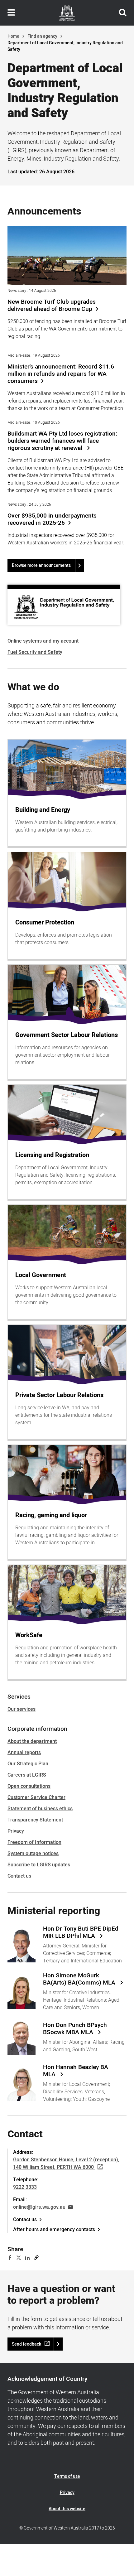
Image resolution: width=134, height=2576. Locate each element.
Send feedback (26, 2344)
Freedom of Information (34, 1842)
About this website (67, 2509)
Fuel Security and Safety (35, 652)
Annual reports (24, 1753)
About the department (32, 1741)
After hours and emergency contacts (54, 2230)
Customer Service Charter (36, 1797)
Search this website (123, 13)
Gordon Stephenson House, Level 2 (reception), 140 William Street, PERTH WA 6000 (66, 2164)
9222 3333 (25, 2187)
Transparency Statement (35, 1820)
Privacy (16, 1831)
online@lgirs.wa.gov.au (39, 2207)
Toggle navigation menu (11, 13)
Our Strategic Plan (28, 1764)
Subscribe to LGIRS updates (39, 1865)
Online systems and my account (43, 641)
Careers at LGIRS (27, 1775)
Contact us (19, 1876)
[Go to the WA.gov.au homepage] (67, 13)
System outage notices (33, 1854)
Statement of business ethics (40, 1809)
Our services (22, 1709)
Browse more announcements (41, 565)
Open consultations (29, 1786)
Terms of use (67, 2476)
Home (13, 36)
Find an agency (42, 36)
